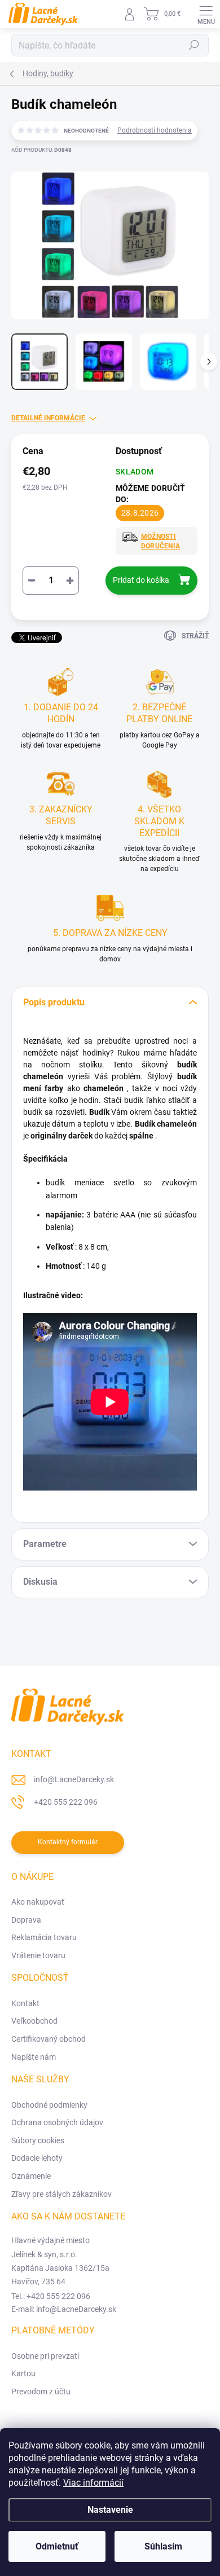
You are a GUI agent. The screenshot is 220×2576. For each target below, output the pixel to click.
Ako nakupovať (38, 1902)
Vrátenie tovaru (38, 1955)
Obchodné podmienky (49, 2105)
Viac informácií (93, 2483)
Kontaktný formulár (68, 1842)
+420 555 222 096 (66, 1802)
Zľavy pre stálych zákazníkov (61, 2194)
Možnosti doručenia (160, 541)
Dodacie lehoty (37, 2158)
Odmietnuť (57, 2546)
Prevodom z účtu (41, 2392)
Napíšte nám (34, 2057)
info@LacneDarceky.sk (74, 1779)
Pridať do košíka (141, 580)
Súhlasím (163, 2546)
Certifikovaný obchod (49, 2039)
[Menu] (206, 14)
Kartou (23, 2373)
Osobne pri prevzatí (45, 2356)
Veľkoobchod (34, 2021)
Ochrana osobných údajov (57, 2122)
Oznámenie (31, 2176)
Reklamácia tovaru (44, 1937)
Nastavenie (110, 2510)
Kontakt (25, 2003)
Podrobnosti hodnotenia (155, 130)
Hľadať (194, 45)
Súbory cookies (38, 2140)
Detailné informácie (48, 418)
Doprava (26, 1920)
